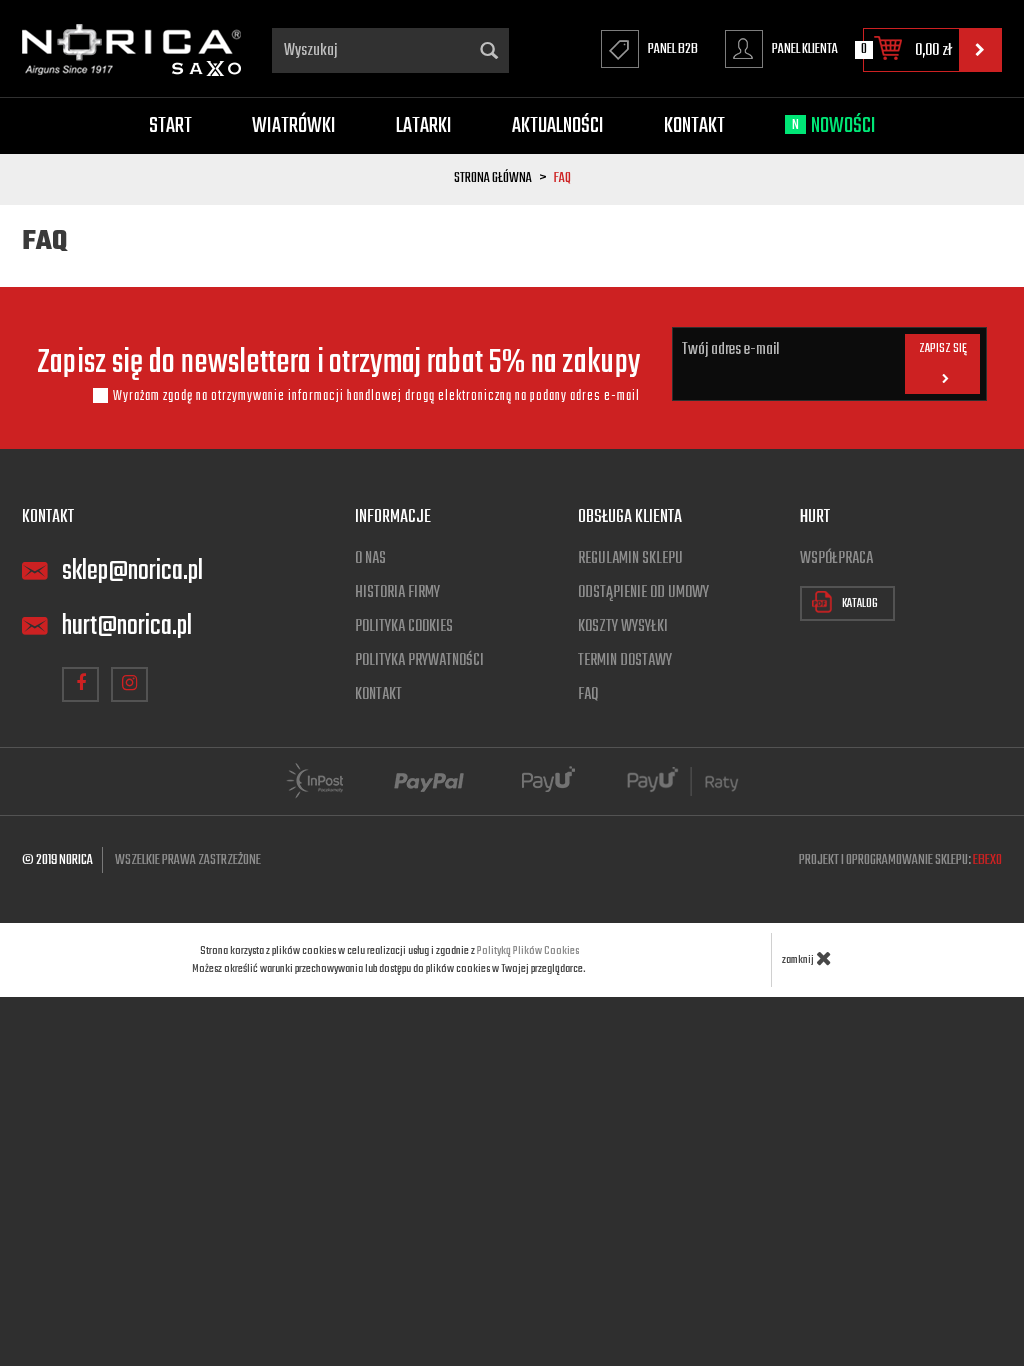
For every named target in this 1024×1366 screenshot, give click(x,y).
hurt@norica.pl (127, 626)
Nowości (834, 126)
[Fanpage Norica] (80, 684)
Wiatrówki (294, 126)
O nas (370, 559)
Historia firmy (397, 593)
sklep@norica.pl (132, 571)
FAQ (588, 695)
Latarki (424, 126)
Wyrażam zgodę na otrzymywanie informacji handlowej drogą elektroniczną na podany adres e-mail (376, 396)
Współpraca (836, 559)
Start (170, 126)
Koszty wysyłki (623, 627)
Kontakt (694, 126)
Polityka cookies (404, 627)
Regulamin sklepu (630, 559)
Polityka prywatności (419, 661)
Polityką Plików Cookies (528, 951)
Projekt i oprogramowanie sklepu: (900, 860)
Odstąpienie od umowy (643, 593)
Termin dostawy (625, 661)
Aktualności (558, 126)
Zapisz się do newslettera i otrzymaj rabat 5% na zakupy (339, 364)
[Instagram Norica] (129, 684)
